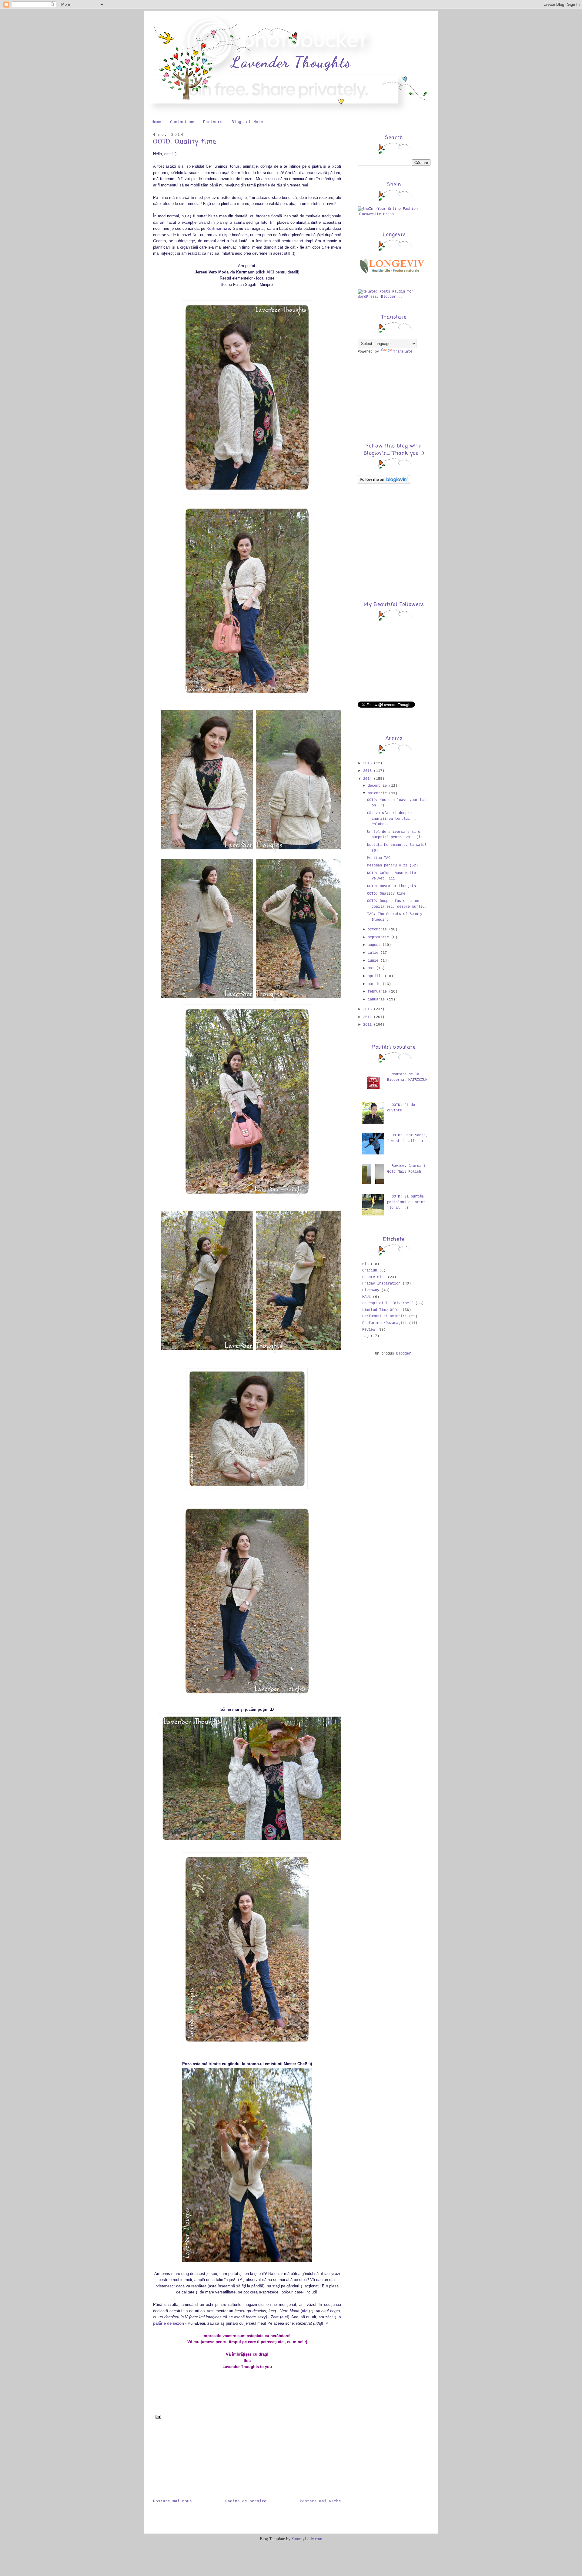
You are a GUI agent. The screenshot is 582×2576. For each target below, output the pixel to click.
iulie (374, 953)
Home (156, 122)
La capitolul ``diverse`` (388, 1303)
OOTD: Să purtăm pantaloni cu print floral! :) (406, 1202)
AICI (270, 272)
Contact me (182, 122)
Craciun (370, 1271)
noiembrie (378, 793)
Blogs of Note (247, 122)
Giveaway (371, 1290)
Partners (213, 122)
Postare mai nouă (172, 2501)
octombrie (378, 930)
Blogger (404, 1354)
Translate (403, 352)
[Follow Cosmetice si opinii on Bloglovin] (384, 483)
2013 (368, 1009)
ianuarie (377, 1000)
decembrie (378, 786)
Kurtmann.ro (218, 228)
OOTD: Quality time (185, 142)
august (375, 945)
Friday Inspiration (381, 1284)
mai (372, 968)
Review (369, 1330)
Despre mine (374, 1277)
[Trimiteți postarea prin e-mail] (157, 2417)
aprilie (376, 976)
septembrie (379, 937)
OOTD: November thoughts (391, 886)
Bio (365, 1264)
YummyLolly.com (307, 2539)
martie (375, 984)
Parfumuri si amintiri (385, 1316)
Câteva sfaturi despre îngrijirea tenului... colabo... (392, 819)
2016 (368, 763)
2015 (368, 771)
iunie (374, 961)
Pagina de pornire (246, 2501)
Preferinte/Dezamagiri (385, 1323)
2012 (368, 1017)
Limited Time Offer (381, 1310)
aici (305, 2311)
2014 (368, 779)
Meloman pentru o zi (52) (393, 866)
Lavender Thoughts (291, 62)
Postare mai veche (320, 2501)
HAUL (366, 1297)
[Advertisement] (183, 2462)
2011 (368, 1025)
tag (365, 1336)
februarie (378, 992)
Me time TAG (379, 858)
